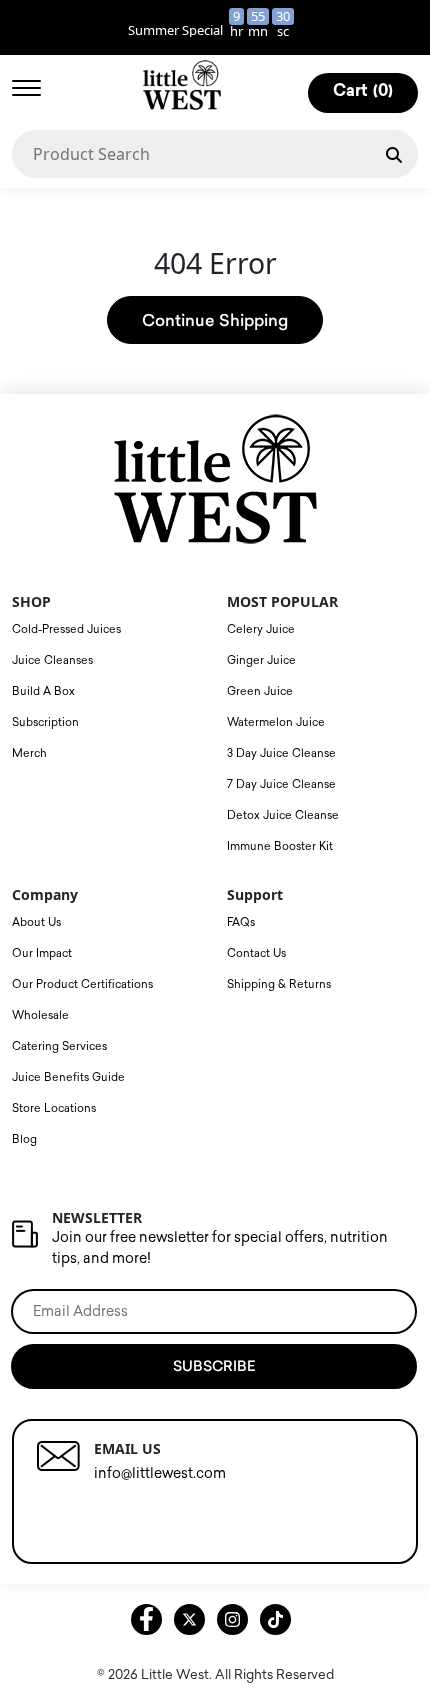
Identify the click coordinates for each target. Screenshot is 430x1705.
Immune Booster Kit (280, 846)
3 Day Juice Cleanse (281, 753)
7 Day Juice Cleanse (281, 784)
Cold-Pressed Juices (66, 629)
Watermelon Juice (276, 722)
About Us (36, 922)
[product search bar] (394, 153)
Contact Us (256, 953)
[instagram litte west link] (232, 1619)
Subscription (45, 722)
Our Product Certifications (82, 984)
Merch (29, 753)
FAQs (241, 922)
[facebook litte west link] (146, 1619)
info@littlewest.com (160, 1473)
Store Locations (54, 1108)
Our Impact (42, 953)
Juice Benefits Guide (68, 1077)
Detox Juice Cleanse (283, 815)
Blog (24, 1139)
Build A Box (43, 691)
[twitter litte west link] (189, 1619)
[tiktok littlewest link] (275, 1619)
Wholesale (40, 1015)
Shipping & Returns (279, 984)
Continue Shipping (215, 320)
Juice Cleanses (52, 660)
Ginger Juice (261, 660)
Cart (363, 92)
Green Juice (260, 691)
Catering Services (59, 1046)
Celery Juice (261, 629)
